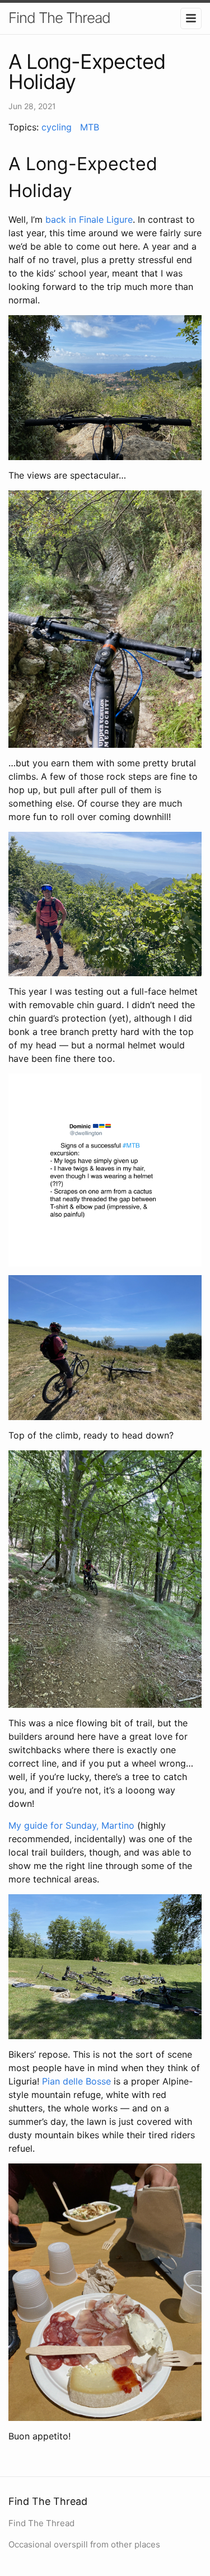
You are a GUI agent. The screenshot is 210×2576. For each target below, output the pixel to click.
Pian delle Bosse (76, 2081)
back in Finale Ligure (89, 219)
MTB (90, 127)
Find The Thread (59, 18)
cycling (57, 127)
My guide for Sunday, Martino (71, 1825)
